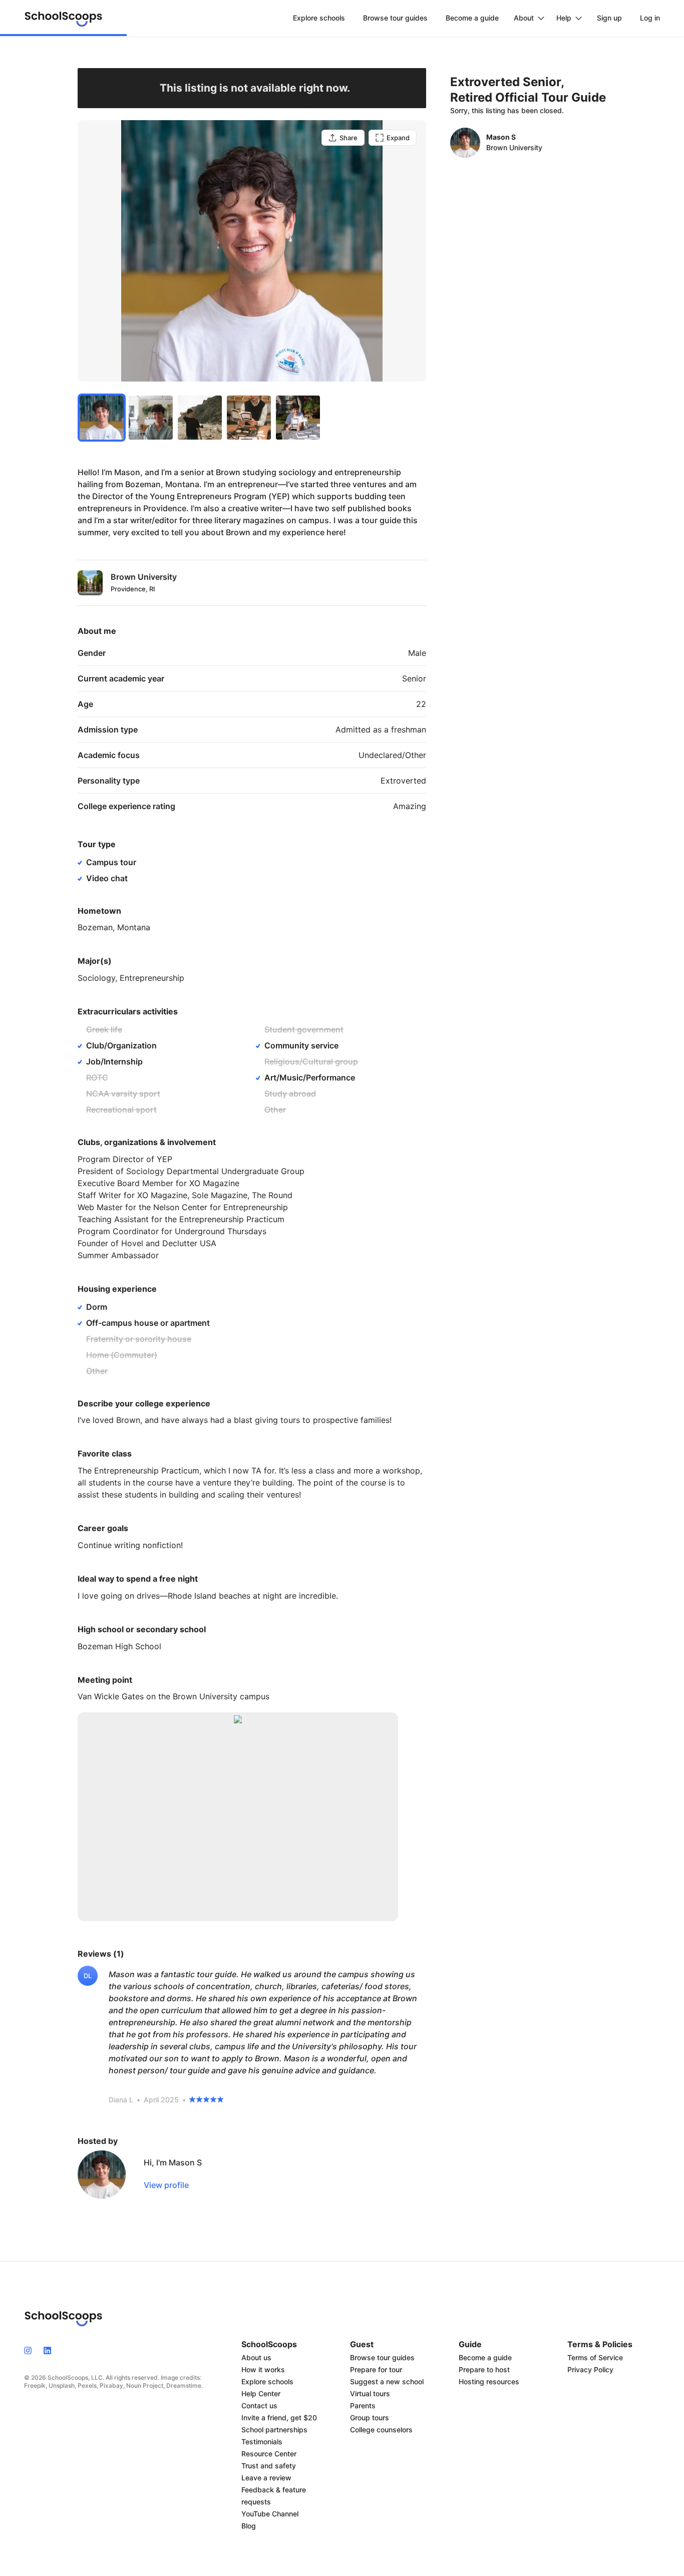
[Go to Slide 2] (151, 418)
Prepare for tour (376, 2369)
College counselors (381, 2430)
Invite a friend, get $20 (279, 2418)
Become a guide (485, 2357)
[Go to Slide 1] (102, 418)
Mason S (501, 137)
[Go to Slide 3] (200, 418)
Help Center (261, 2394)
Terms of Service (595, 2357)
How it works (263, 2369)
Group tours (370, 2418)
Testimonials (262, 2442)
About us (256, 2357)
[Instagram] (31, 2350)
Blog (249, 2526)
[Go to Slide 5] (298, 418)
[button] (252, 251)
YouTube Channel (270, 2514)
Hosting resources (489, 2381)
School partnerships (274, 2430)
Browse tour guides (382, 2357)
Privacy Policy (590, 2369)
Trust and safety (269, 2466)
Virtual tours (370, 2394)
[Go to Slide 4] (249, 418)
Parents (363, 2406)
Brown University (514, 147)
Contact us (259, 2406)
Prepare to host (484, 2369)
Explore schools (267, 2381)
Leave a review (266, 2478)
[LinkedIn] (47, 2350)
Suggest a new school (387, 2381)
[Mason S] (102, 2174)
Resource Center (269, 2454)
